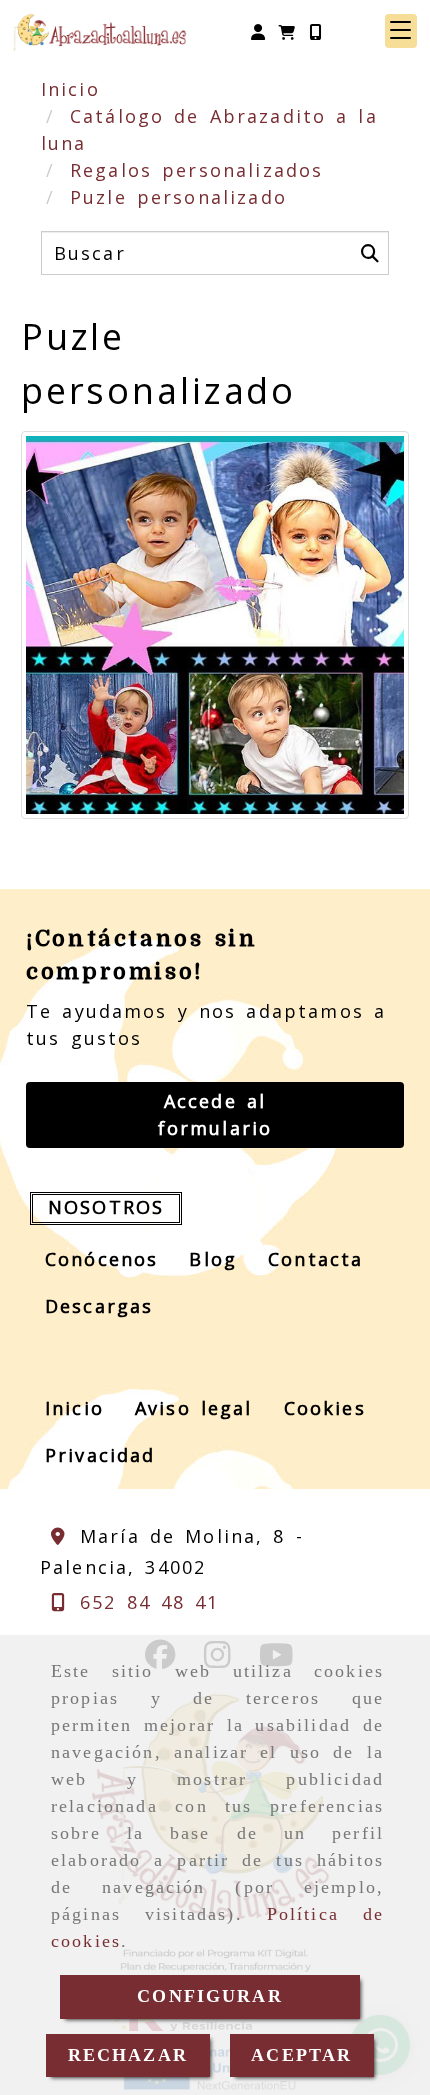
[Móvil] (315, 31)
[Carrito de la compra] (287, 31)
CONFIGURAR (210, 1996)
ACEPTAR (301, 2055)
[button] (258, 31)
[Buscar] (370, 253)
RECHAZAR (128, 2055)
